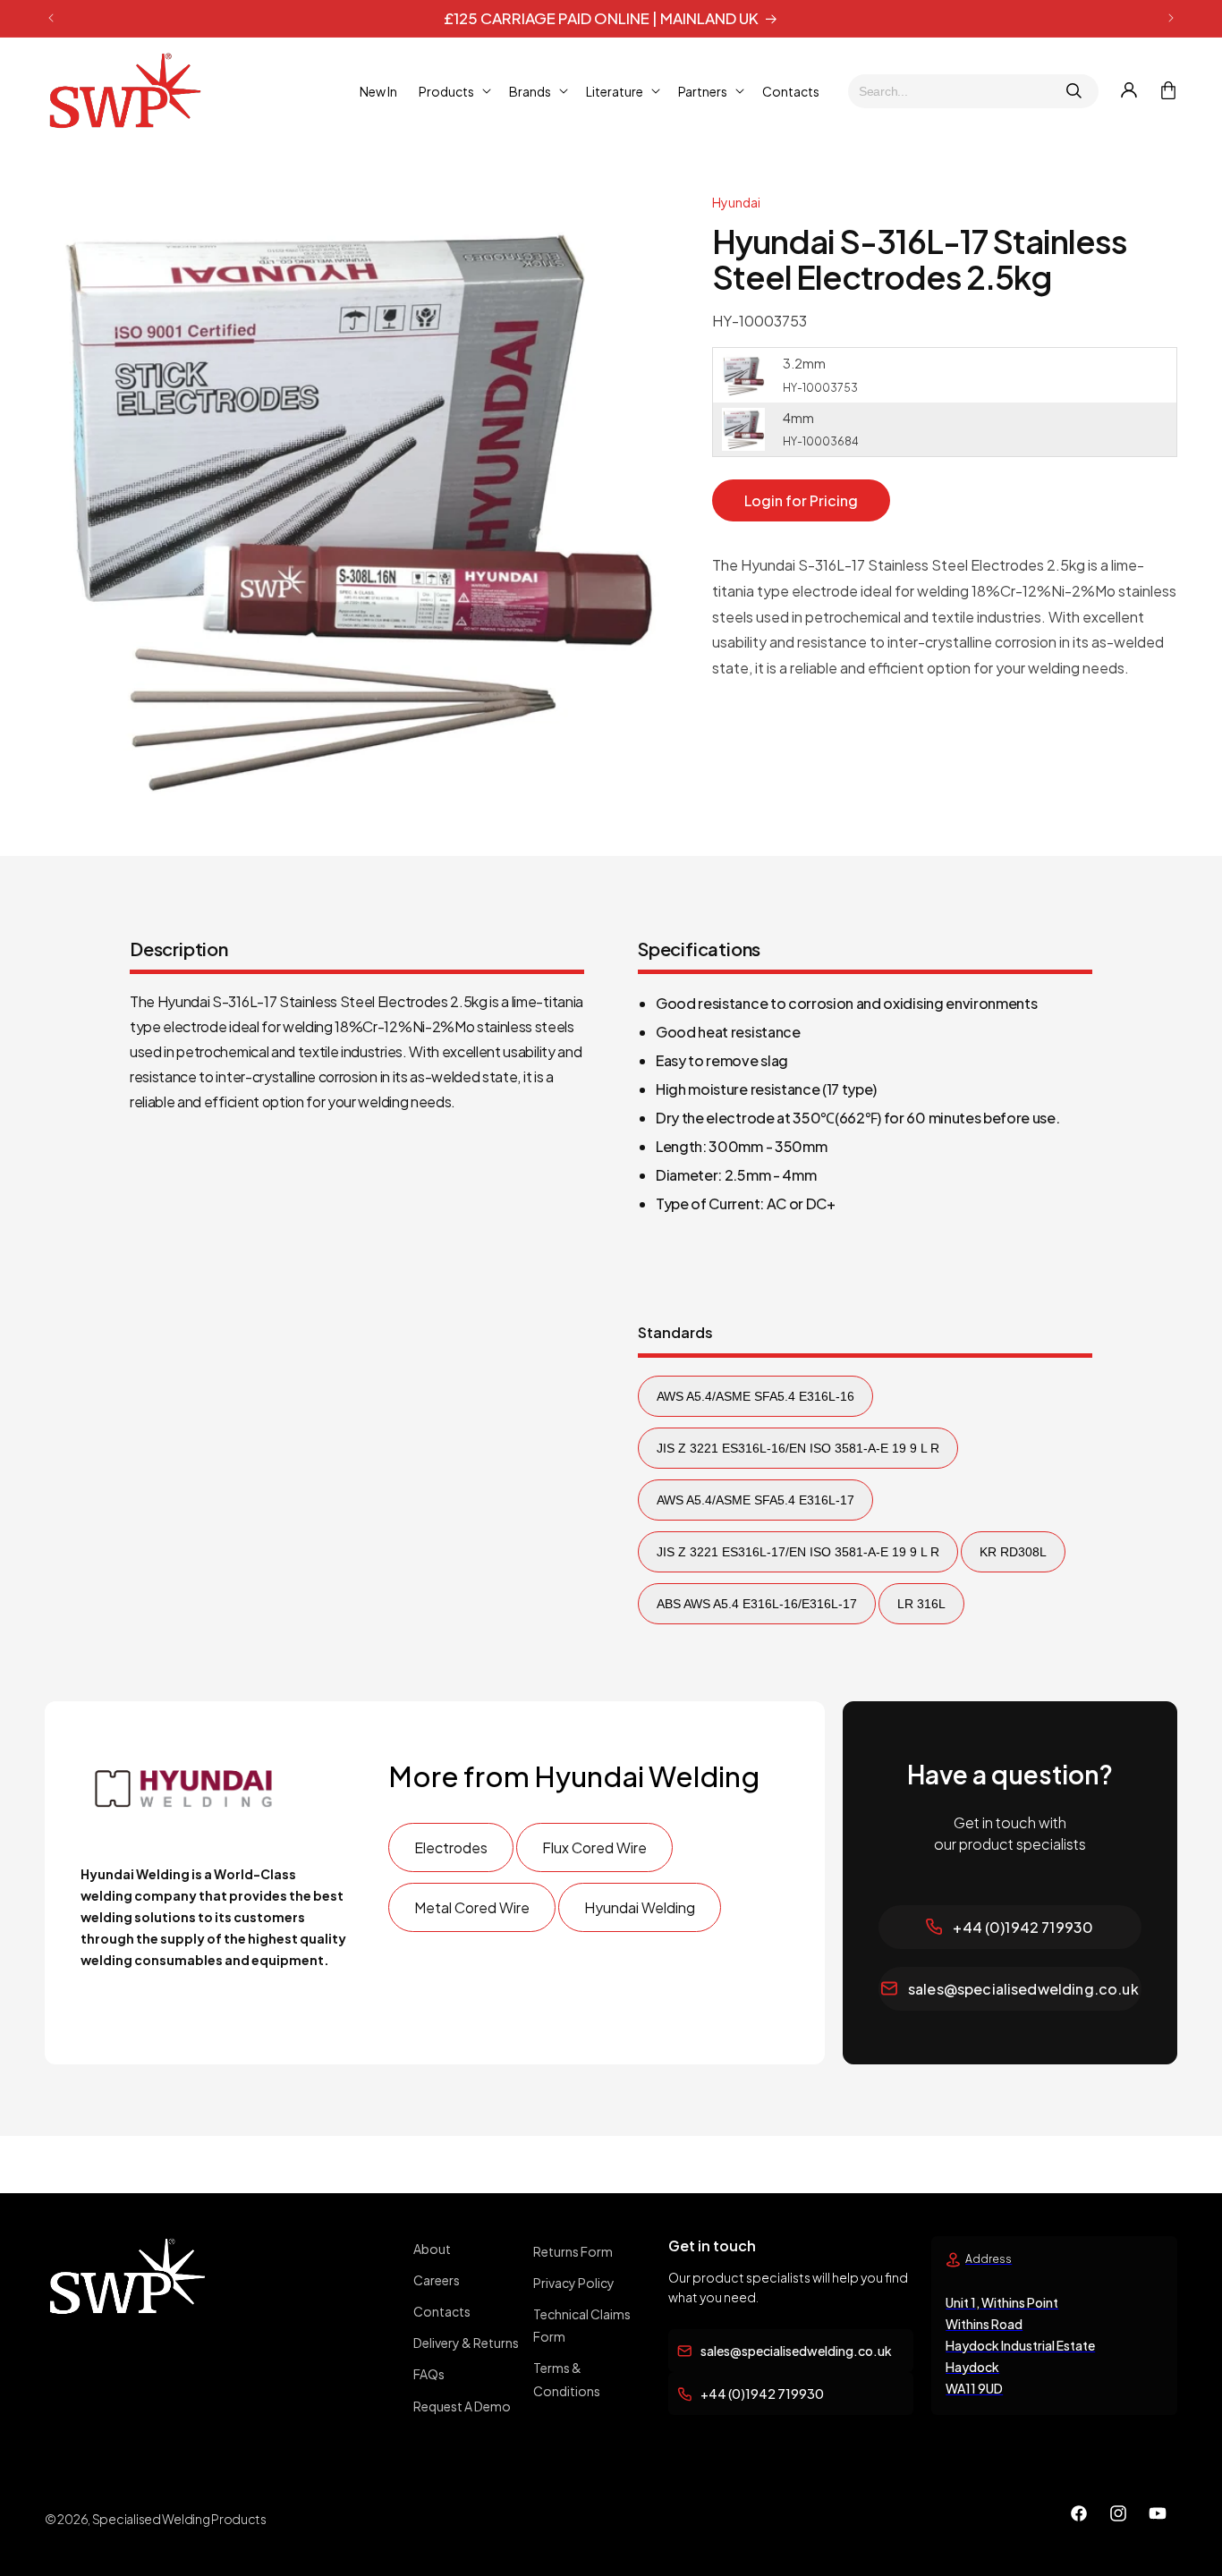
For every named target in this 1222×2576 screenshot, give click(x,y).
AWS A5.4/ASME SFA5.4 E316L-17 (755, 1500)
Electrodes (451, 1847)
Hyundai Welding (640, 1907)
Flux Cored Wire (594, 1847)
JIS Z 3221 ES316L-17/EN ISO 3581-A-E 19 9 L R (798, 1552)
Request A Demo (462, 2406)
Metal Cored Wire (472, 1907)
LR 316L (921, 1604)
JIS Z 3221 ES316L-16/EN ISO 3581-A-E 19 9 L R (798, 1448)
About (432, 2249)
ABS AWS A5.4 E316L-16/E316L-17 (757, 1604)
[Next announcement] (1171, 18)
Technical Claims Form (582, 2325)
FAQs (429, 2375)
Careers (437, 2280)
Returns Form (573, 2251)
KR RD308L (1013, 1552)
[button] (453, 90)
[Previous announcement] (51, 18)
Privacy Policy (574, 2283)
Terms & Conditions (567, 2380)
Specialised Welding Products (179, 2519)
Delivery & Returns (466, 2343)
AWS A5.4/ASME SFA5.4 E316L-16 (755, 1396)
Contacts (442, 2311)
